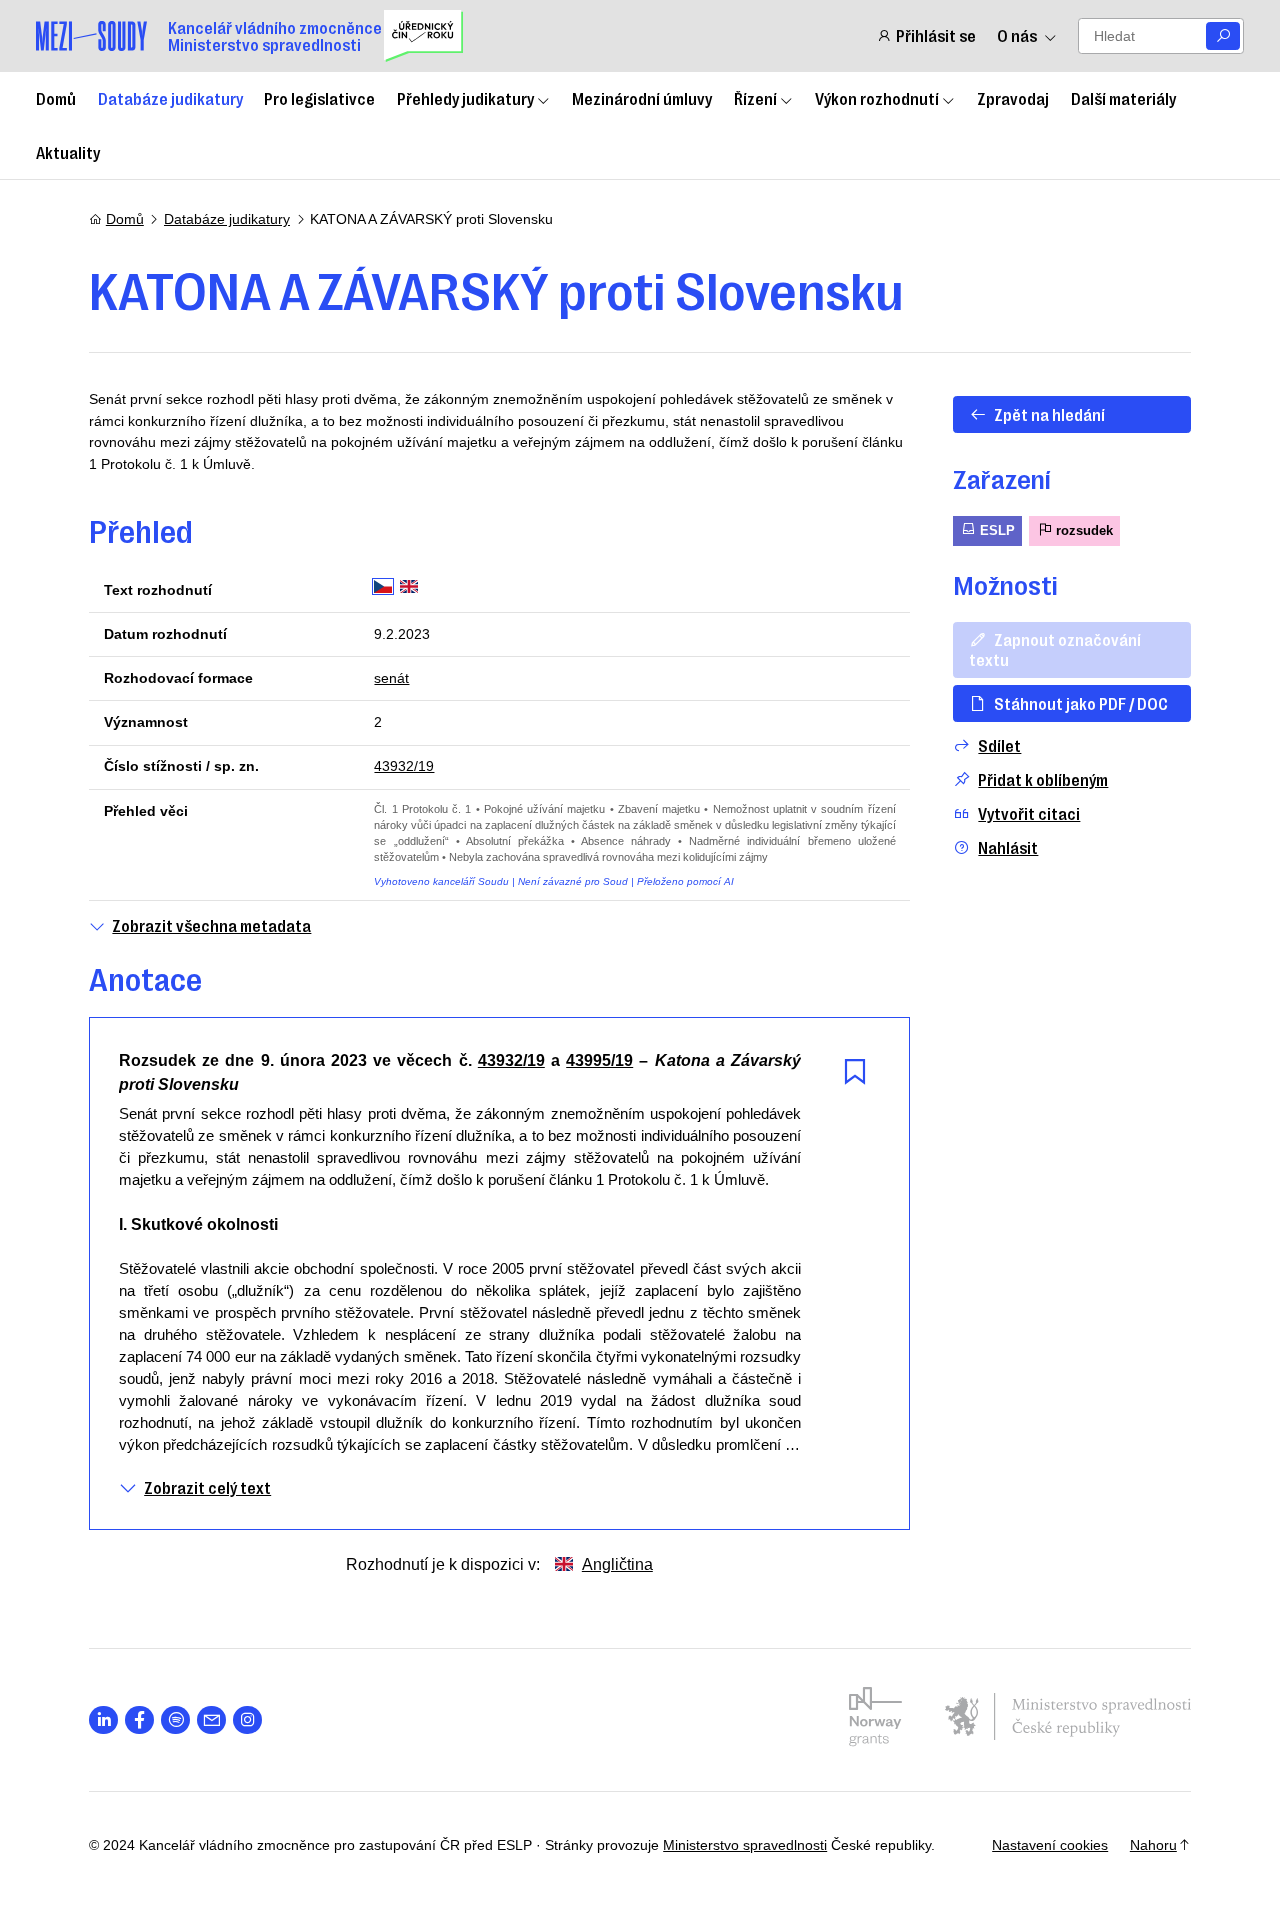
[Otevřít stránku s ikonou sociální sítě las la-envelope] (211, 1720)
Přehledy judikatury (465, 98)
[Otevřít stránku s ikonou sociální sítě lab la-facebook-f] (139, 1720)
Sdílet (999, 745)
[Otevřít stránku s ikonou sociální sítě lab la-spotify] (175, 1720)
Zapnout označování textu (1055, 648)
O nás (1017, 35)
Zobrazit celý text (207, 1487)
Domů (56, 98)
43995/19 (599, 1060)
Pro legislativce (319, 98)
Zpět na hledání (1049, 414)
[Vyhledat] (1223, 36)
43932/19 (404, 766)
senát (391, 678)
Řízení (755, 98)
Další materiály (1123, 98)
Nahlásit (1008, 847)
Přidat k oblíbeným (1043, 779)
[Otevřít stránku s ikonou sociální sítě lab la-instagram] (247, 1720)
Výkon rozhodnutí (877, 98)
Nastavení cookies (1050, 1845)
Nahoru (1153, 1845)
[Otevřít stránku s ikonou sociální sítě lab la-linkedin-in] (103, 1720)
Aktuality (68, 152)
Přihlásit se (935, 35)
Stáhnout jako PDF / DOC (1081, 703)
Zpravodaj (1013, 98)
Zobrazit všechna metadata (211, 925)
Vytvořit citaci (1029, 813)
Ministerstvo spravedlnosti (745, 1845)
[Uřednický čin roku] (423, 36)
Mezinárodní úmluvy (642, 98)
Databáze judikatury (170, 98)
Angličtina (617, 1564)
